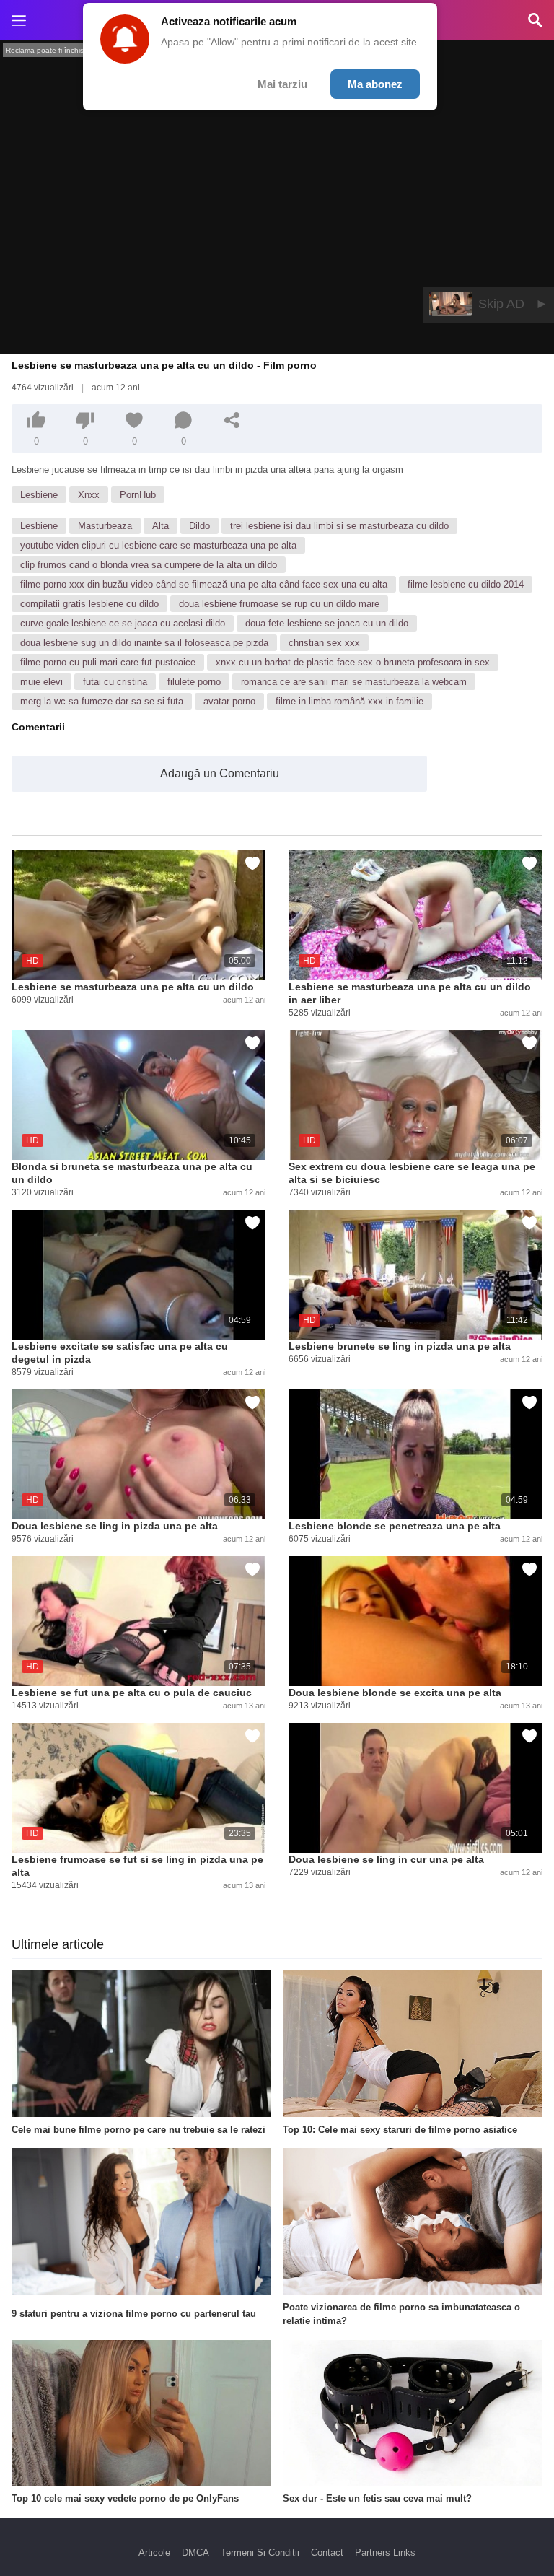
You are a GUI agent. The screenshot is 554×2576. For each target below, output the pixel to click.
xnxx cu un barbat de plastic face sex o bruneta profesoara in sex (353, 662)
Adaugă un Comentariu (220, 773)
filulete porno (194, 682)
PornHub (138, 495)
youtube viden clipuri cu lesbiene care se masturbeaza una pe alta (158, 545)
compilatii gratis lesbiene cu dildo (89, 604)
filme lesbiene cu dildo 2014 (466, 584)
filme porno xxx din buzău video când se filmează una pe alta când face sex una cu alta (204, 584)
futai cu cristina (115, 682)
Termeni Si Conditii (260, 2553)
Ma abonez (375, 84)
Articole (154, 2553)
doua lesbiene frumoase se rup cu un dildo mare (279, 604)
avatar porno (229, 701)
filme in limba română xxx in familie (349, 701)
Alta (161, 526)
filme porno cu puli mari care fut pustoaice (108, 662)
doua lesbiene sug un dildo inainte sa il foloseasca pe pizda (144, 643)
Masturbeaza (105, 526)
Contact (327, 2553)
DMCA (195, 2553)
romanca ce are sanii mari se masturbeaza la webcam (354, 682)
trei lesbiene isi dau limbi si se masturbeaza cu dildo (339, 526)
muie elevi (41, 682)
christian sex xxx (324, 643)
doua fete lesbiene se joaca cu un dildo (327, 623)
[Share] (232, 420)
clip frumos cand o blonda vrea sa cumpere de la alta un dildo (149, 565)
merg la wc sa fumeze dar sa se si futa (102, 701)
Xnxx (89, 495)
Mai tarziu (282, 84)
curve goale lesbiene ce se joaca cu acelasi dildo (123, 623)
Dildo (199, 526)
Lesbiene (39, 495)
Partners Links (385, 2553)
